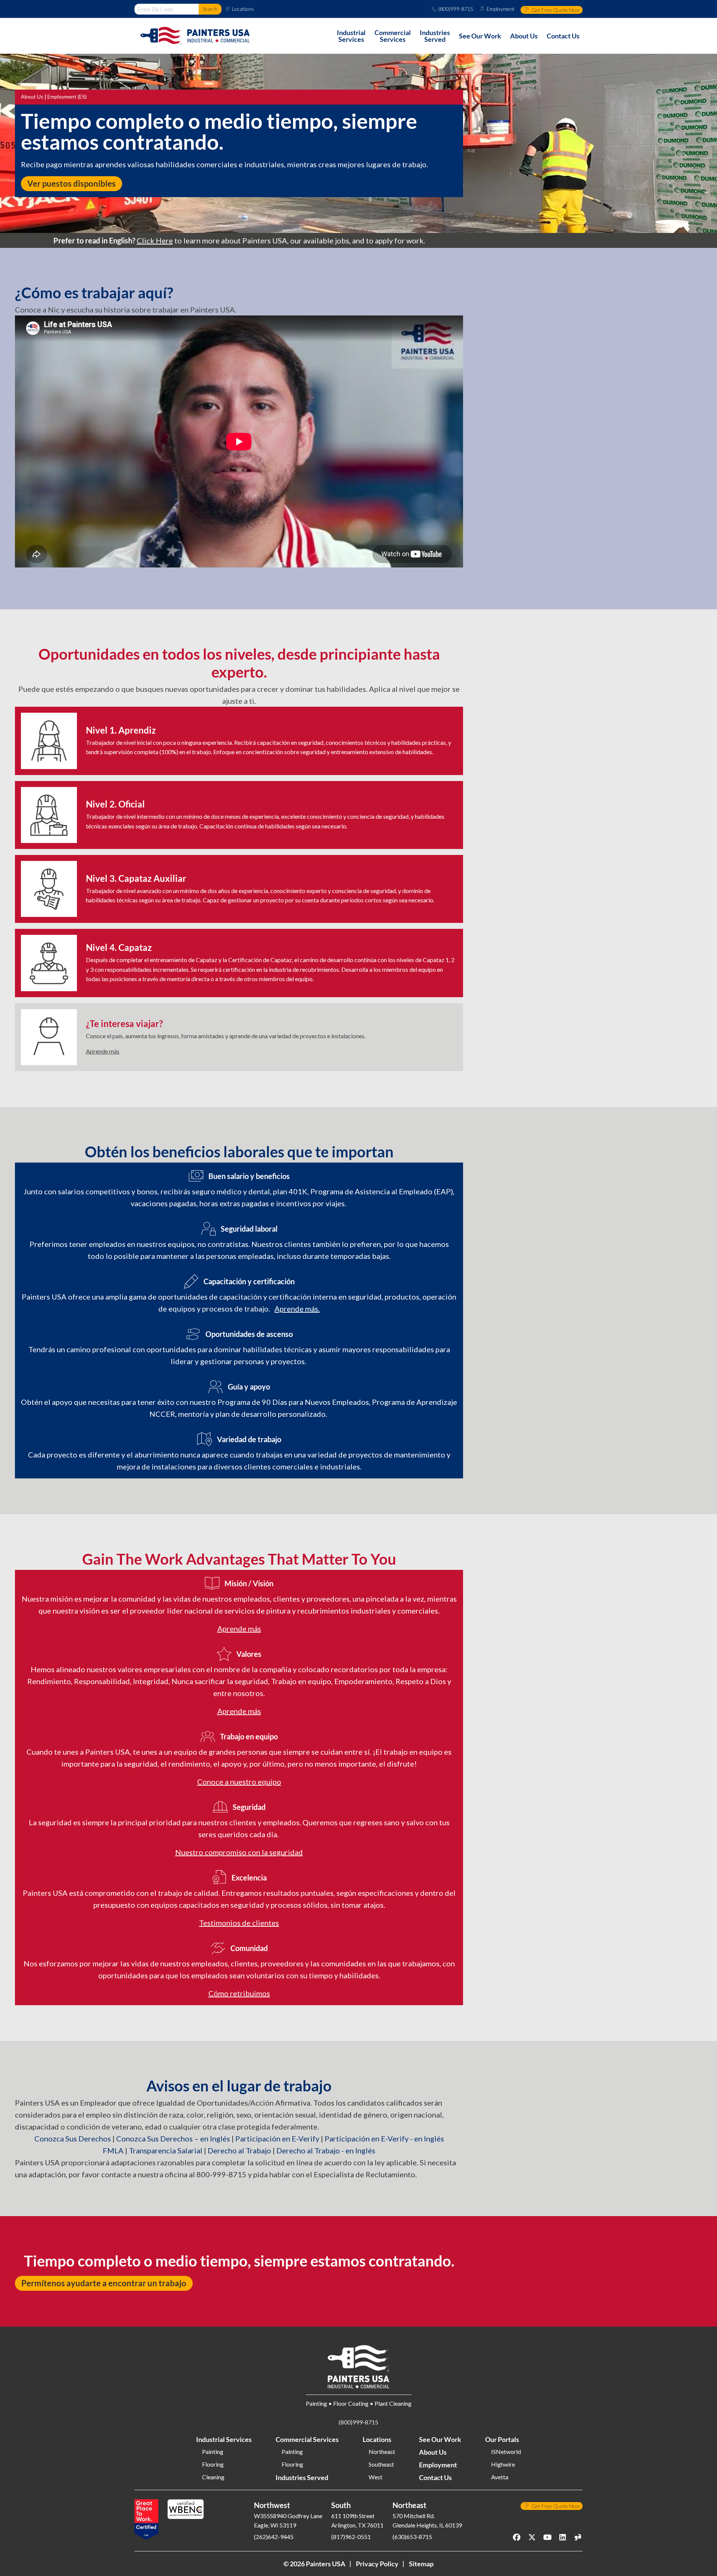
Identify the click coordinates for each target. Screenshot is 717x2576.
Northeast (382, 2452)
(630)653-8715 (412, 2537)
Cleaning (213, 2477)
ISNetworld (506, 2452)
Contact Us (435, 2477)
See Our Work (440, 2439)
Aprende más (103, 1051)
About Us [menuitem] (524, 36)
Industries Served (302, 2477)
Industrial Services (224, 2439)
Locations (243, 9)
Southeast (381, 2464)
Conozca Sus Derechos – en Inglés (173, 2138)
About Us (32, 97)
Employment (501, 9)
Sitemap (421, 2564)
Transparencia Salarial (166, 2150)
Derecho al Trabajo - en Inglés (326, 2150)
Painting (213, 2452)
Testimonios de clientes (239, 1923)
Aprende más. (297, 1309)
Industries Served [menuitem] (435, 36)
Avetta (500, 2477)
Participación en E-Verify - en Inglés (384, 2138)
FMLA (113, 2150)
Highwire (503, 2464)
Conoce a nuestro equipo (239, 1782)
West (375, 2477)
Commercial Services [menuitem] (393, 36)
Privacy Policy (377, 2564)
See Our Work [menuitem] (480, 36)
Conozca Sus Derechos (73, 2138)
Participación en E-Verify (277, 2138)
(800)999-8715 (456, 9)
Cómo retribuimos (239, 1993)
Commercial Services (307, 2439)
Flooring (213, 2464)
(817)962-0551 (351, 2537)
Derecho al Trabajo (239, 2150)
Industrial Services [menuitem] (351, 36)
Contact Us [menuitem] (563, 36)
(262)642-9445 (274, 2537)
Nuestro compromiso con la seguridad (239, 1852)
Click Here (155, 240)
